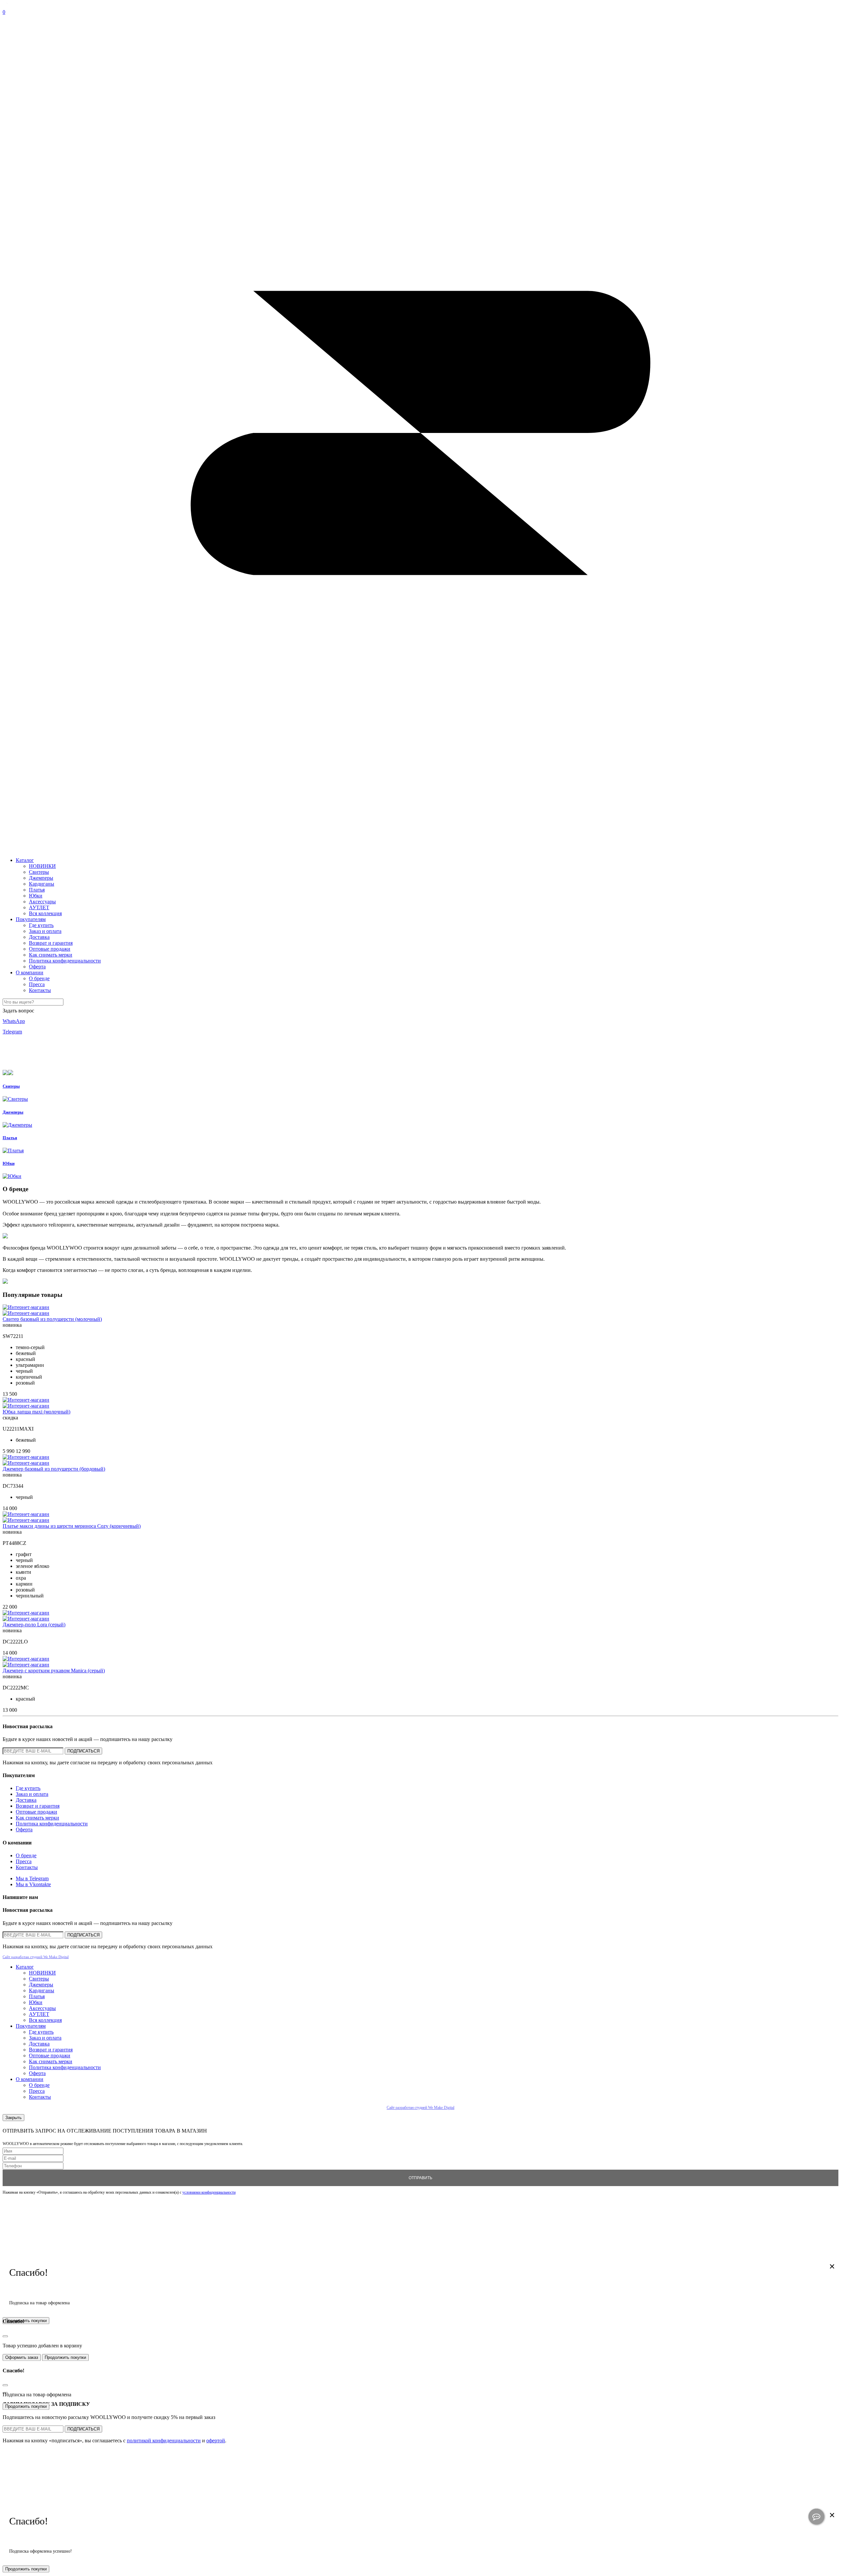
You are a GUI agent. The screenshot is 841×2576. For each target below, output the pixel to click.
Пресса (37, 984)
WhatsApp (14, 1021)
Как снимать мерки (51, 955)
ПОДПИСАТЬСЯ (83, 1751)
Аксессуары (42, 902)
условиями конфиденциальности (209, 2192)
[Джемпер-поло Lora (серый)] (26, 1613)
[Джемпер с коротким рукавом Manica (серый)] (26, 1659)
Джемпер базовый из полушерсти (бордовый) (54, 1469)
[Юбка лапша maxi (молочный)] (26, 1400)
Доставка (39, 937)
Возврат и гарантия (51, 943)
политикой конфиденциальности (164, 2440)
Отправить (420, 2178)
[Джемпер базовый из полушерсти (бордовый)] (26, 1457)
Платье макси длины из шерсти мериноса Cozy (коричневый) (72, 1526)
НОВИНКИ (42, 866)
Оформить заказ (22, 2357)
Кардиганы (42, 884)
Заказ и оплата (45, 931)
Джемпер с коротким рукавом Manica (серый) (54, 1671)
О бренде (39, 978)
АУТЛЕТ (39, 907)
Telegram (12, 1032)
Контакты (40, 990)
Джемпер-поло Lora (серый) (34, 1625)
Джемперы (41, 878)
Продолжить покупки (65, 2357)
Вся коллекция (45, 913)
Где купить (41, 925)
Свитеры (39, 872)
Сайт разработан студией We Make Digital (36, 1957)
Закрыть (13, 2118)
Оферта (37, 967)
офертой (216, 2440)
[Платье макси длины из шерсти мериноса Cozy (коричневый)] (26, 1514)
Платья (37, 890)
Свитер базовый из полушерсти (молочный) (52, 1319)
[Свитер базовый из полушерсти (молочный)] (26, 1307)
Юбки (36, 896)
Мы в (32, 1878)
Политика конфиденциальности (65, 961)
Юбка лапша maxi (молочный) (36, 1412)
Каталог (25, 860)
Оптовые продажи (50, 949)
